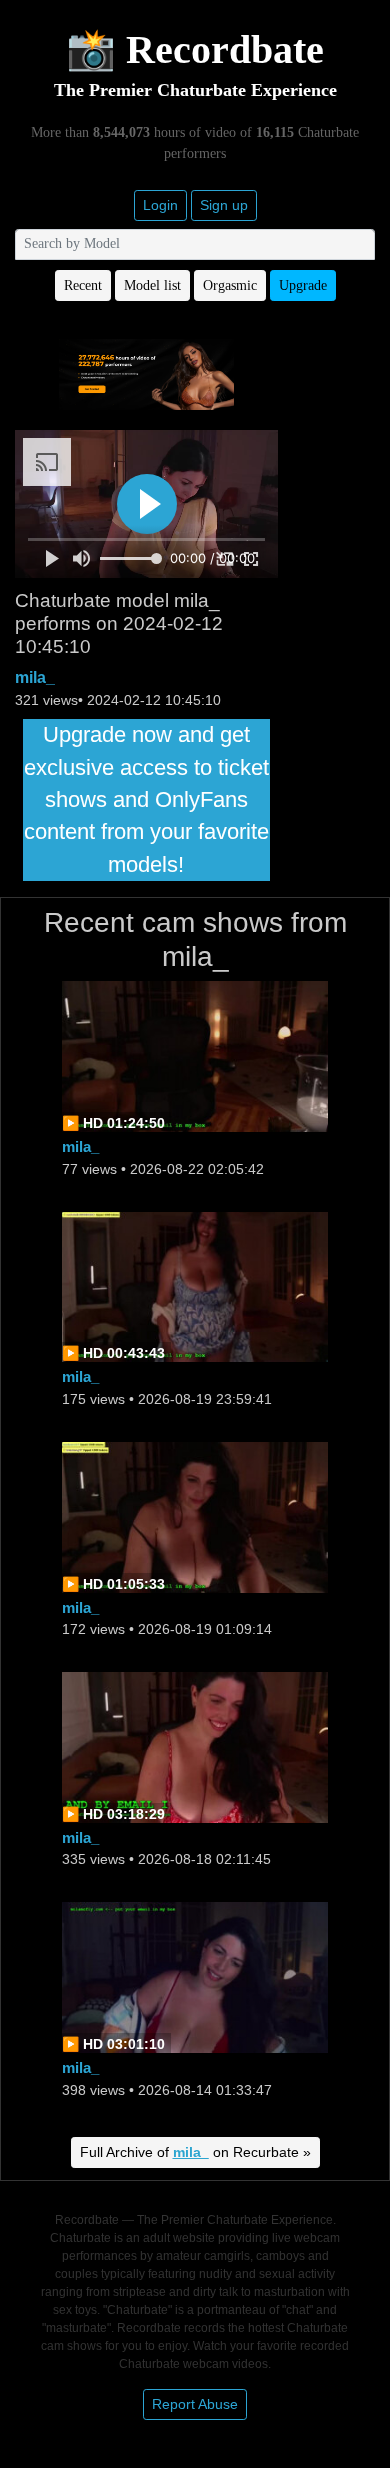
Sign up (224, 205)
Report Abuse (195, 2404)
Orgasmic (230, 285)
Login (160, 205)
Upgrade (303, 285)
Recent (83, 285)
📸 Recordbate (195, 49)
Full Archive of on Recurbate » (195, 2152)
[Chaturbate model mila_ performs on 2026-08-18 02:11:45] (195, 1745)
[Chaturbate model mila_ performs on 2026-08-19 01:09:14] (195, 1515)
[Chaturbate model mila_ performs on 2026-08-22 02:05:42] (195, 1055)
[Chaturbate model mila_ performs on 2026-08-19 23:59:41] (195, 1285)
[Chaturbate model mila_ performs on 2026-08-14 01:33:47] (195, 1976)
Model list (152, 285)
